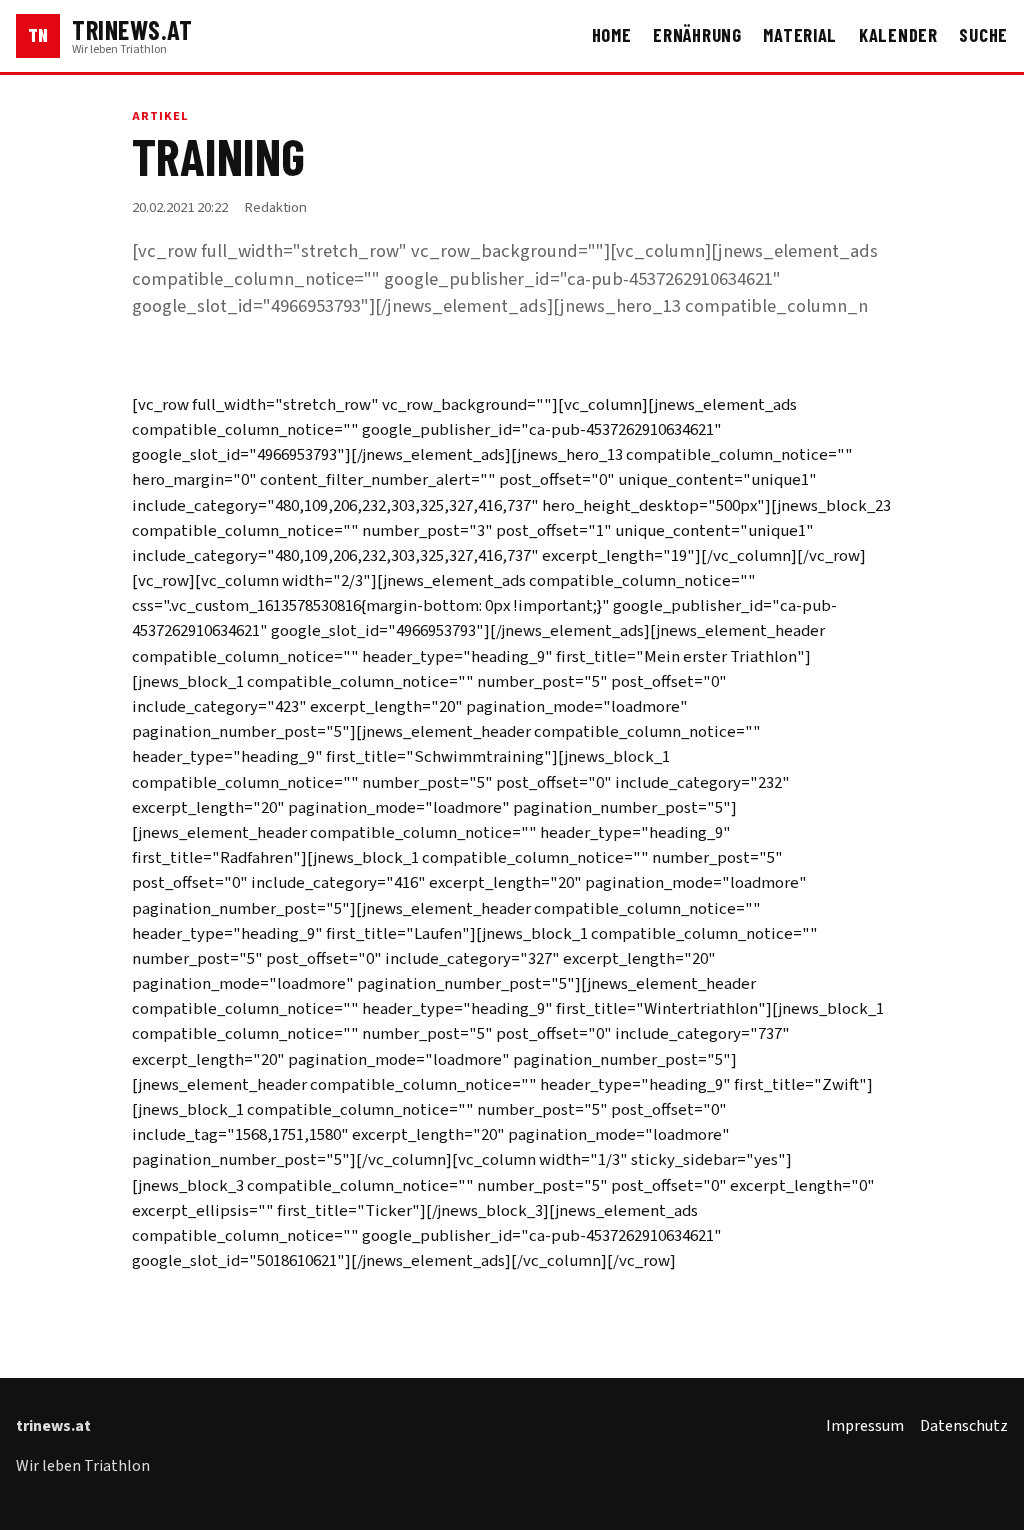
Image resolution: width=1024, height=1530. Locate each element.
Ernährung (697, 35)
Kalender (898, 35)
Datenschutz (964, 1426)
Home (612, 35)
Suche (983, 35)
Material (800, 35)
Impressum (865, 1426)
